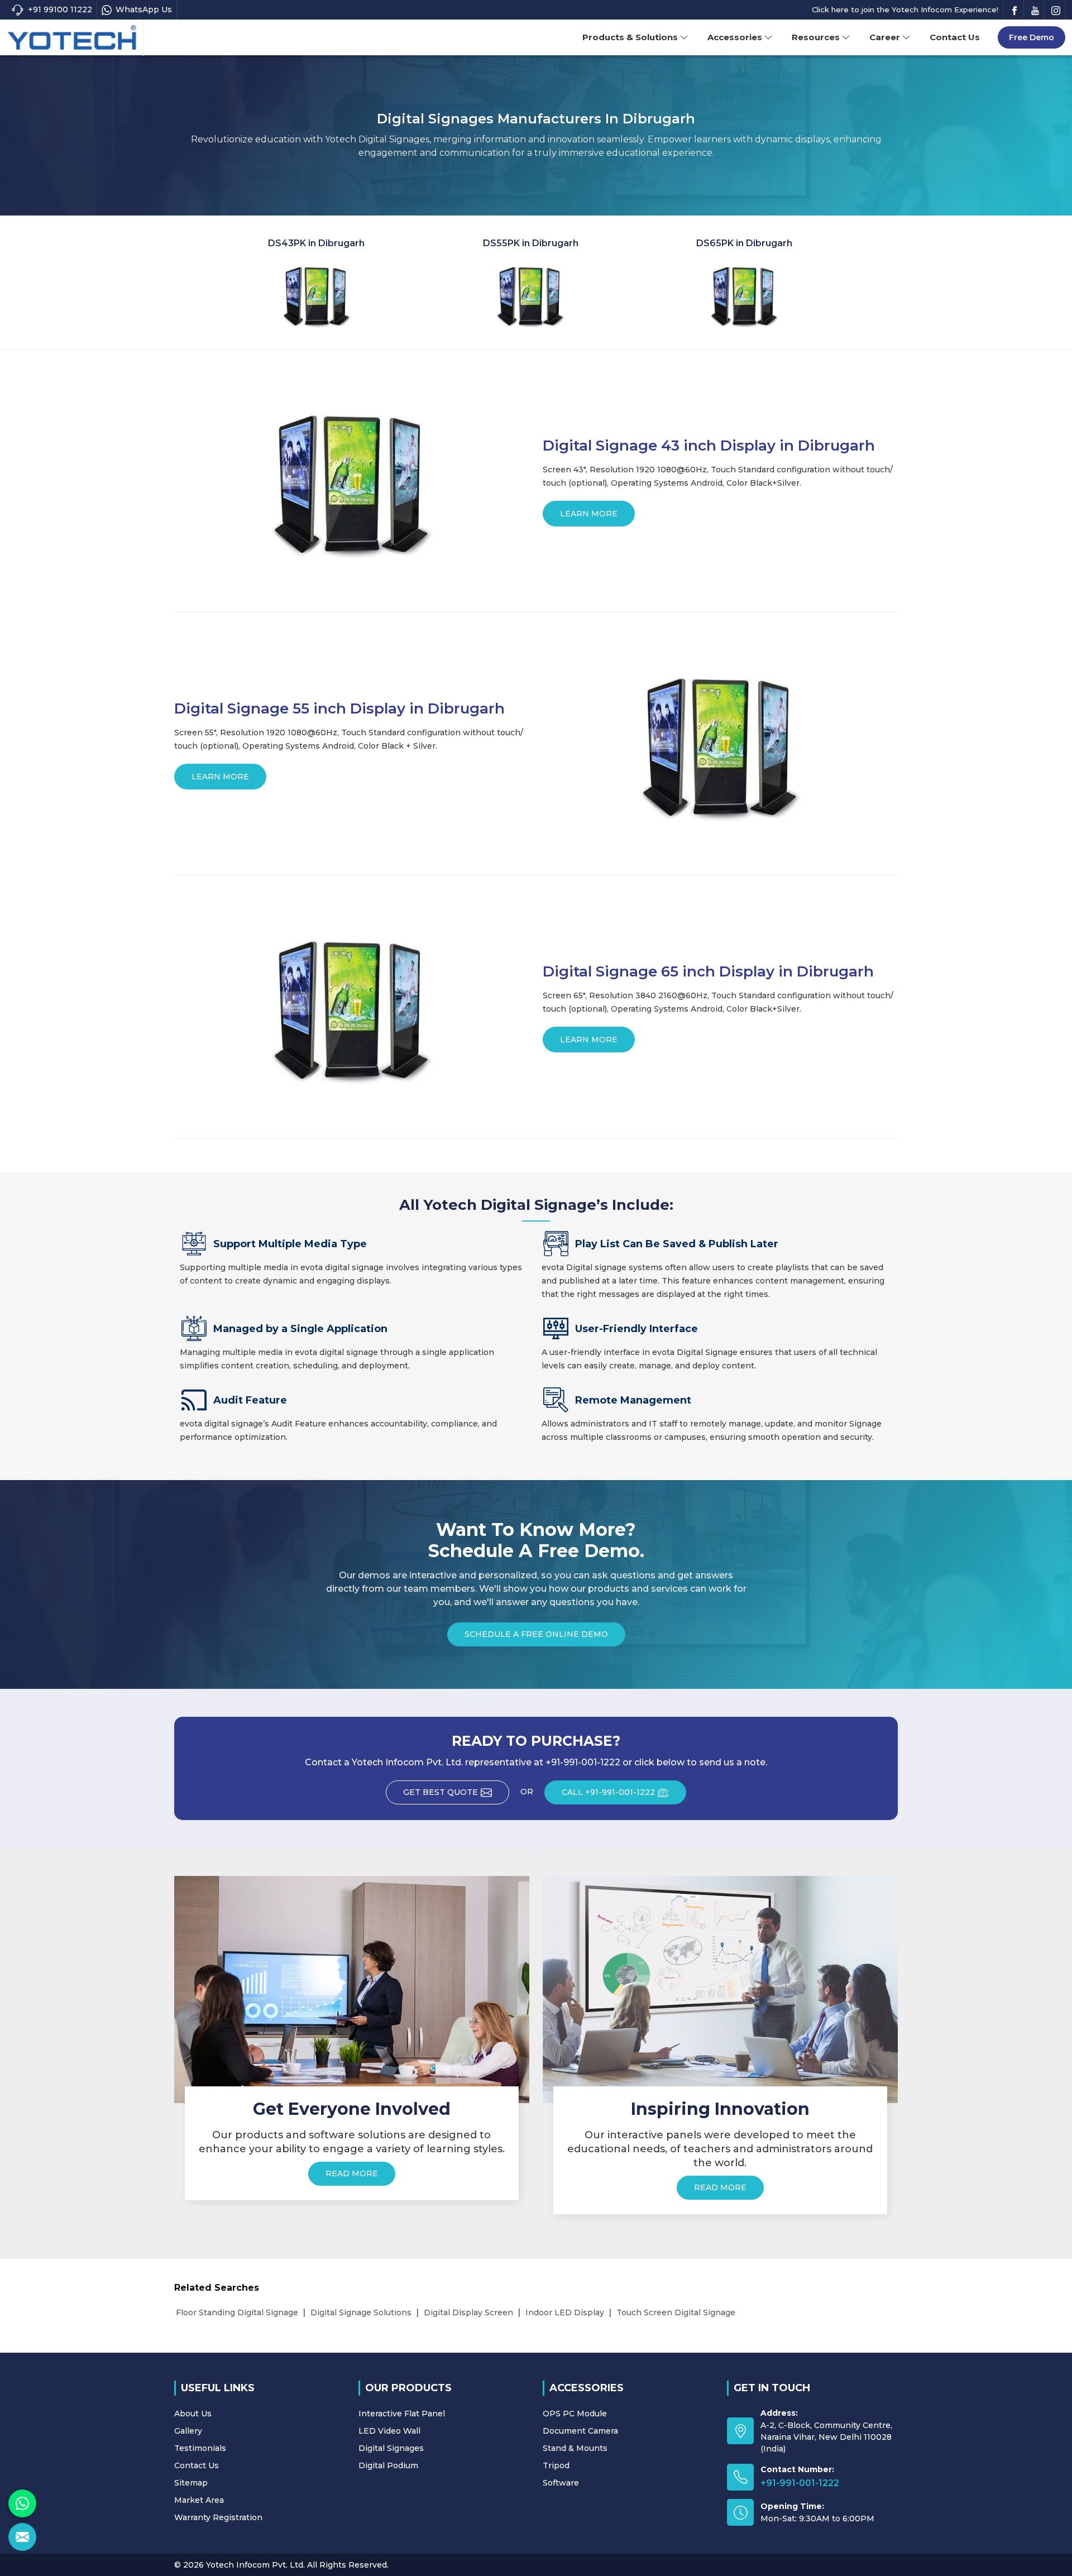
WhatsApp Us (144, 9)
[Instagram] (1056, 10)
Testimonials (200, 2448)
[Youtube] (1035, 10)
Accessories (735, 37)
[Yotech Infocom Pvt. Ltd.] (72, 38)
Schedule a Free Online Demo (536, 1634)
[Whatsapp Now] (22, 2503)
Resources (816, 37)
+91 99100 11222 (60, 9)
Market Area (199, 2500)
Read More (352, 2173)
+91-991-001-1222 (800, 2483)
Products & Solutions (630, 37)
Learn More (589, 514)
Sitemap (191, 2483)
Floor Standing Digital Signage (237, 2312)
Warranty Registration (218, 2517)
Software (561, 2483)
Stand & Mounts (575, 2448)
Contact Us (955, 37)
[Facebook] (1014, 10)
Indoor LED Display (565, 2312)
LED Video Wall (389, 2431)
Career (885, 37)
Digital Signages (391, 2448)
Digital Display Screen (468, 2312)
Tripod (556, 2465)
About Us (193, 2414)
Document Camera (580, 2431)
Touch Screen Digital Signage (676, 2312)
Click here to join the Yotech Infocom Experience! (905, 9)
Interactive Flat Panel (402, 2414)
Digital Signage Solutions (361, 2312)
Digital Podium (388, 2465)
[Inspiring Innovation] (720, 1989)
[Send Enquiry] (22, 2537)
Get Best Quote (441, 1792)
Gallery (188, 2431)
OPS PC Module (575, 2414)
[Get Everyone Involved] (352, 1989)
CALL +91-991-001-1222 (608, 1792)
